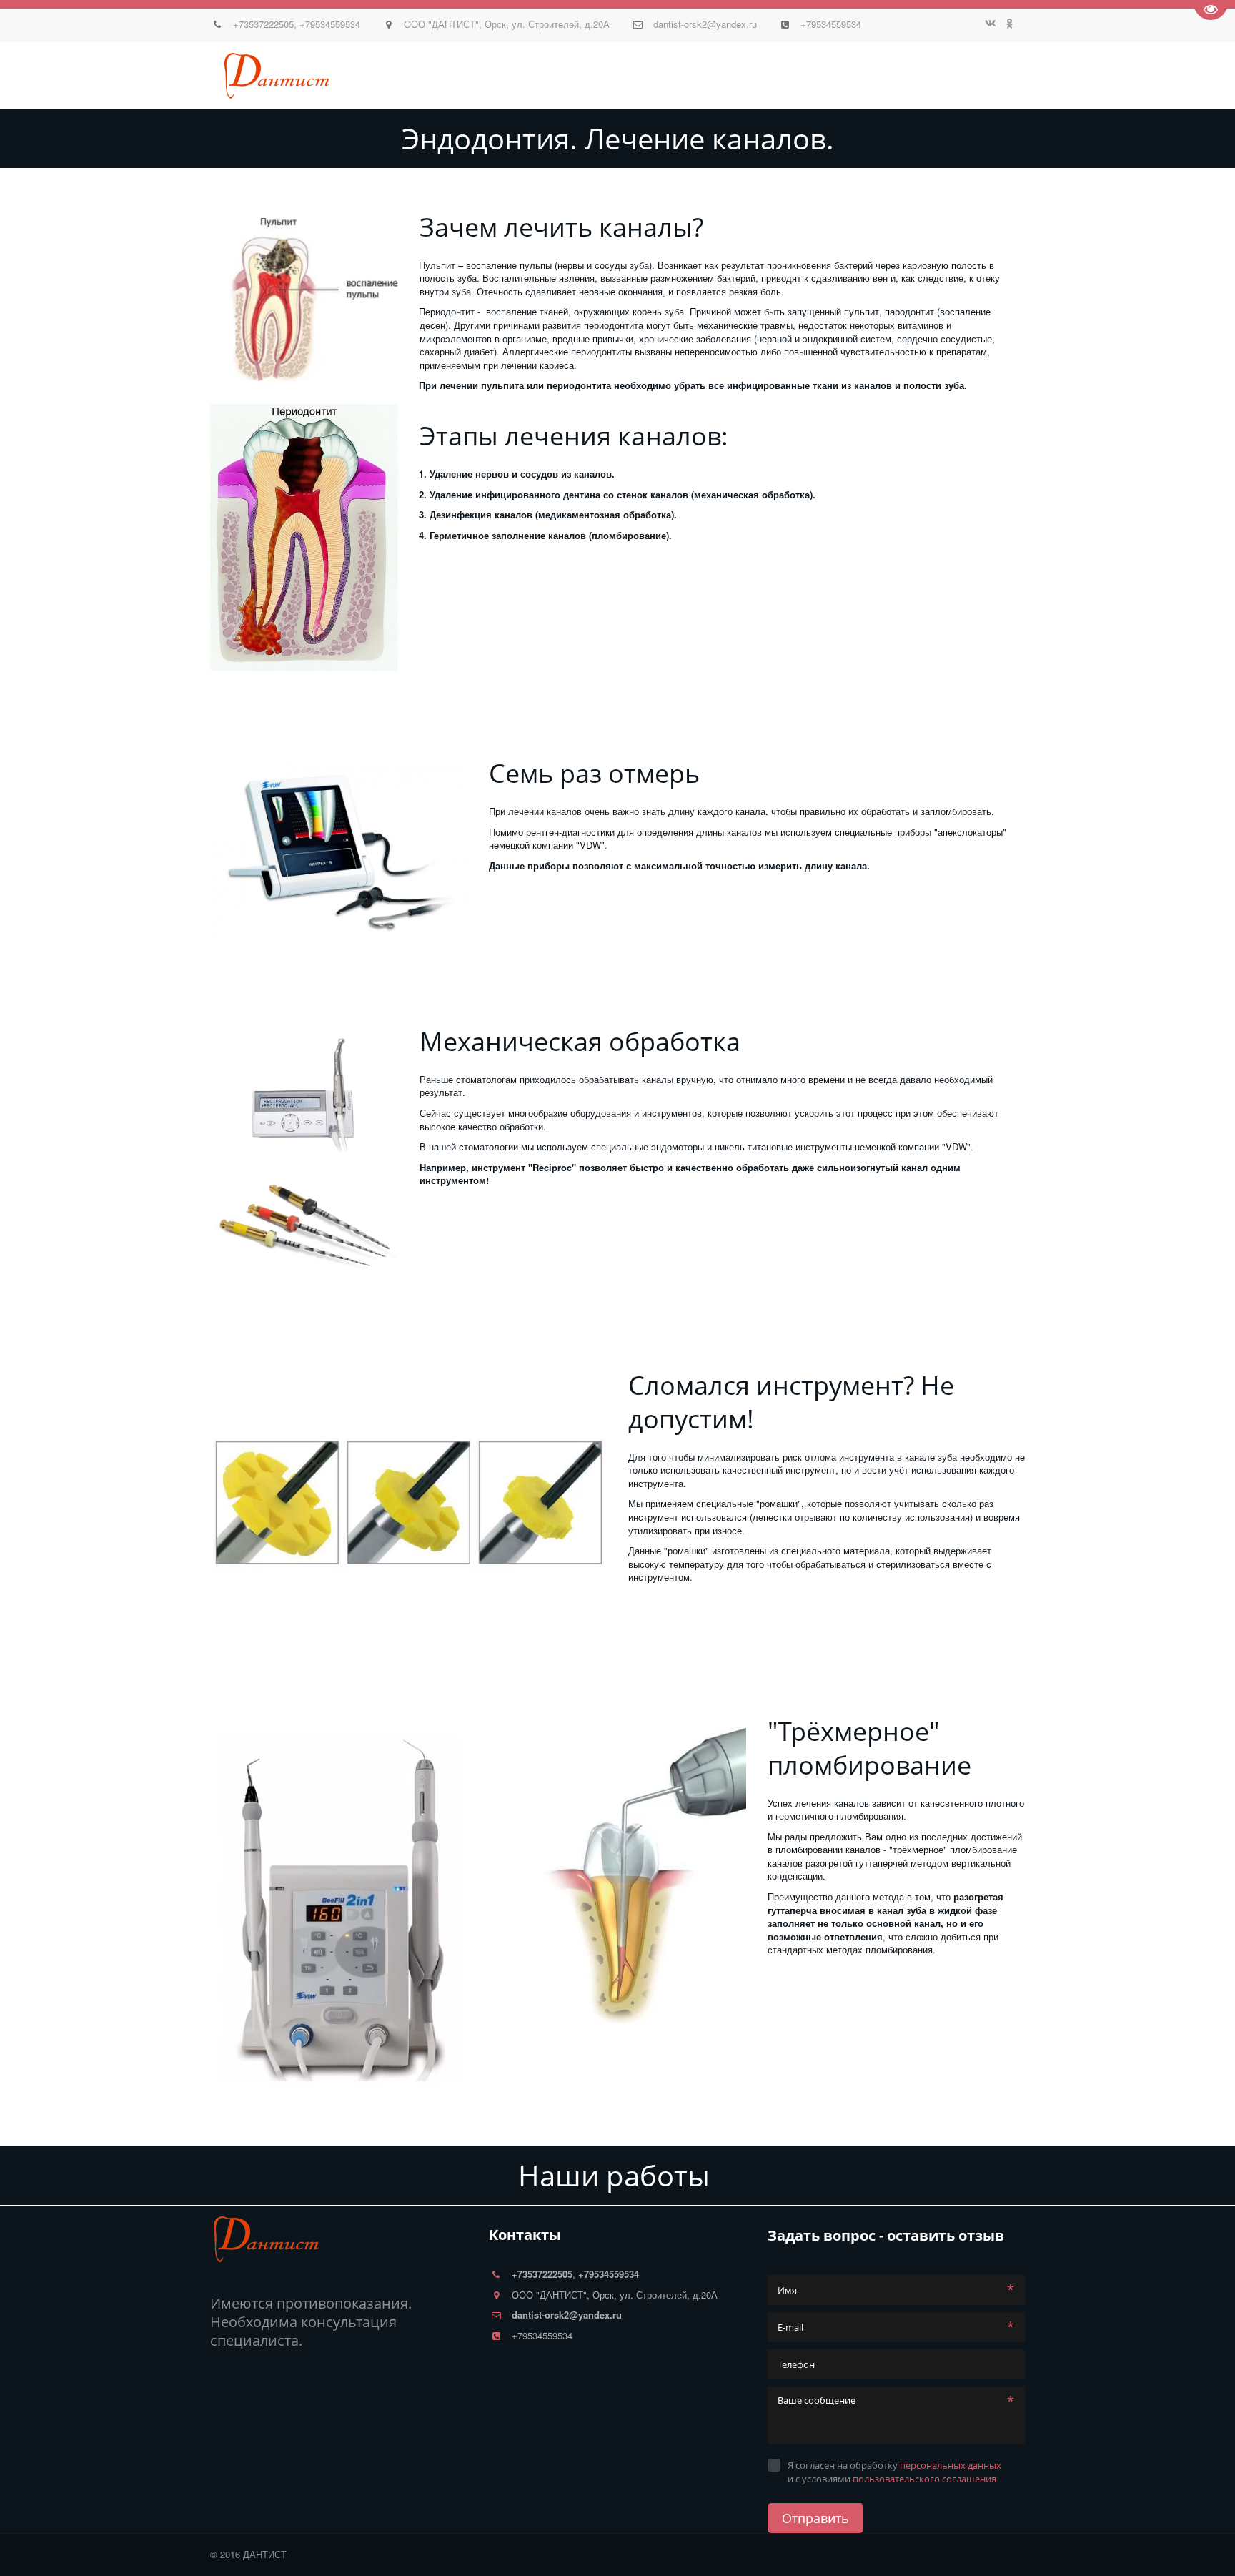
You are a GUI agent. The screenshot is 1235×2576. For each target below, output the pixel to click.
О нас (227, 76)
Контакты (679, 76)
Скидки (496, 76)
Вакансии (956, 76)
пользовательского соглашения (924, 2479)
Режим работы (762, 76)
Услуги (443, 76)
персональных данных (951, 2465)
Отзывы (388, 76)
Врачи (272, 76)
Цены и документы (584, 76)
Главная (175, 76)
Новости (327, 76)
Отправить (815, 2518)
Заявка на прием (866, 76)
